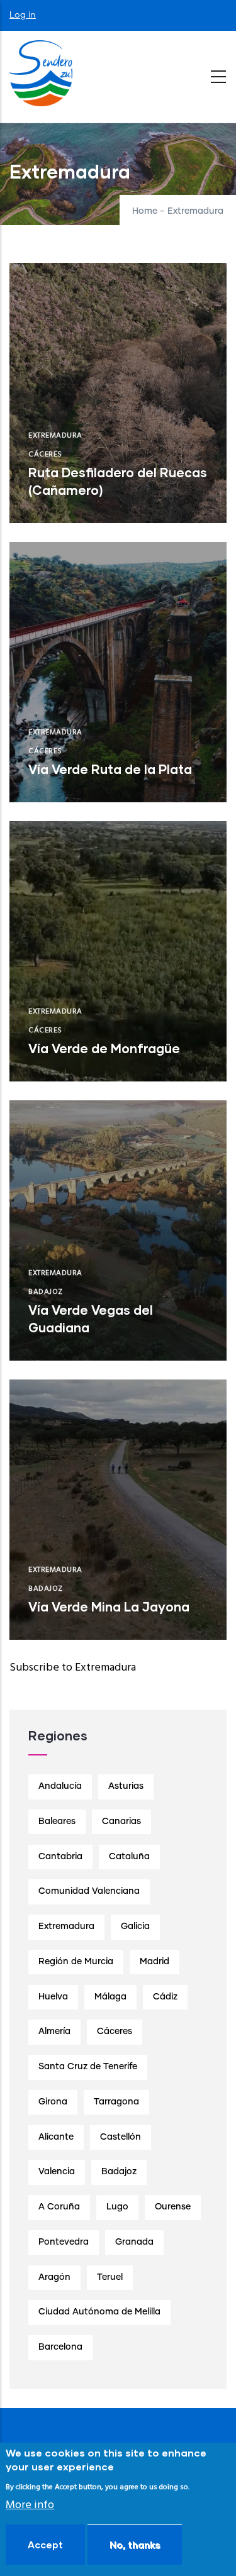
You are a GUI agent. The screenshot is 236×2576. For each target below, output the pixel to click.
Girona (53, 2102)
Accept (45, 2545)
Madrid (155, 1962)
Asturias (126, 1786)
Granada (134, 2242)
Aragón (54, 2277)
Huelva (53, 1997)
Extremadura (55, 436)
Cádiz (165, 1997)
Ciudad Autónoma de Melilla (99, 2312)
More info (30, 2505)
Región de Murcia (76, 1962)
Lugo (117, 2207)
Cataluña (129, 1857)
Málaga (110, 1997)
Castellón (121, 2137)
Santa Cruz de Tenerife (88, 2067)
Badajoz (46, 1292)
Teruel (110, 2277)
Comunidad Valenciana (89, 1891)
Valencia (57, 2172)
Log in (23, 15)
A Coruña (59, 2207)
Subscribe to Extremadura (73, 1668)
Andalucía (60, 1786)
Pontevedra (64, 2242)
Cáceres (45, 455)
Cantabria (60, 1857)
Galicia (135, 1926)
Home (145, 211)
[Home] (41, 74)
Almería (54, 2032)
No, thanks (135, 2545)
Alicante (56, 2137)
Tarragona (116, 2102)
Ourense (173, 2207)
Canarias (121, 1821)
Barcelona (60, 2347)
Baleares (57, 1821)
